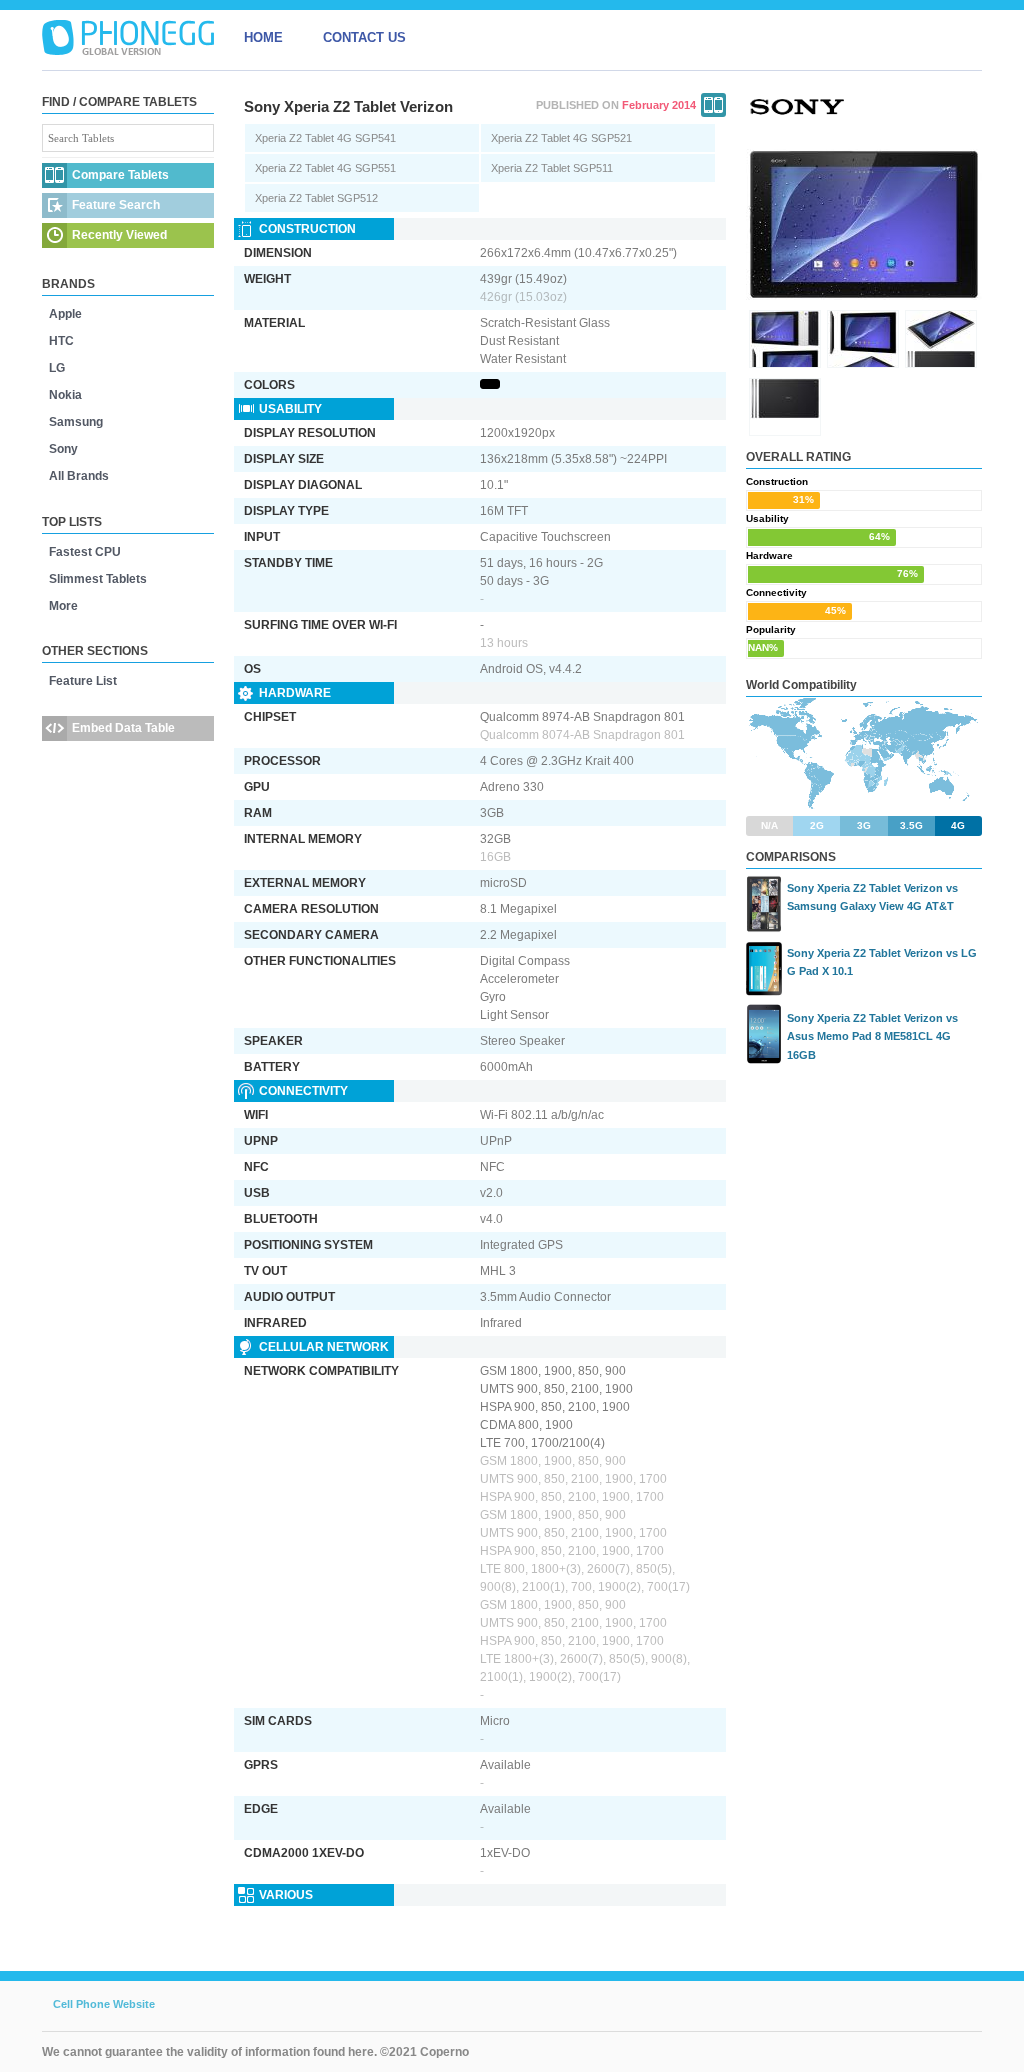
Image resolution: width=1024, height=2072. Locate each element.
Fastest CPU (85, 552)
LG (57, 368)
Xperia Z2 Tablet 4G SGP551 (325, 168)
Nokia (65, 395)
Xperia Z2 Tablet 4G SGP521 (561, 138)
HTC (61, 341)
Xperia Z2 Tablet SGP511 (552, 168)
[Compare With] (713, 105)
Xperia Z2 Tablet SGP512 (316, 198)
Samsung (76, 422)
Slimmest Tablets (98, 579)
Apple (65, 314)
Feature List (83, 681)
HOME (263, 37)
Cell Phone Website (104, 2004)
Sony (63, 449)
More (63, 606)
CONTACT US (364, 37)
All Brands (79, 476)
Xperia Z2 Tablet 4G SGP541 (325, 138)
